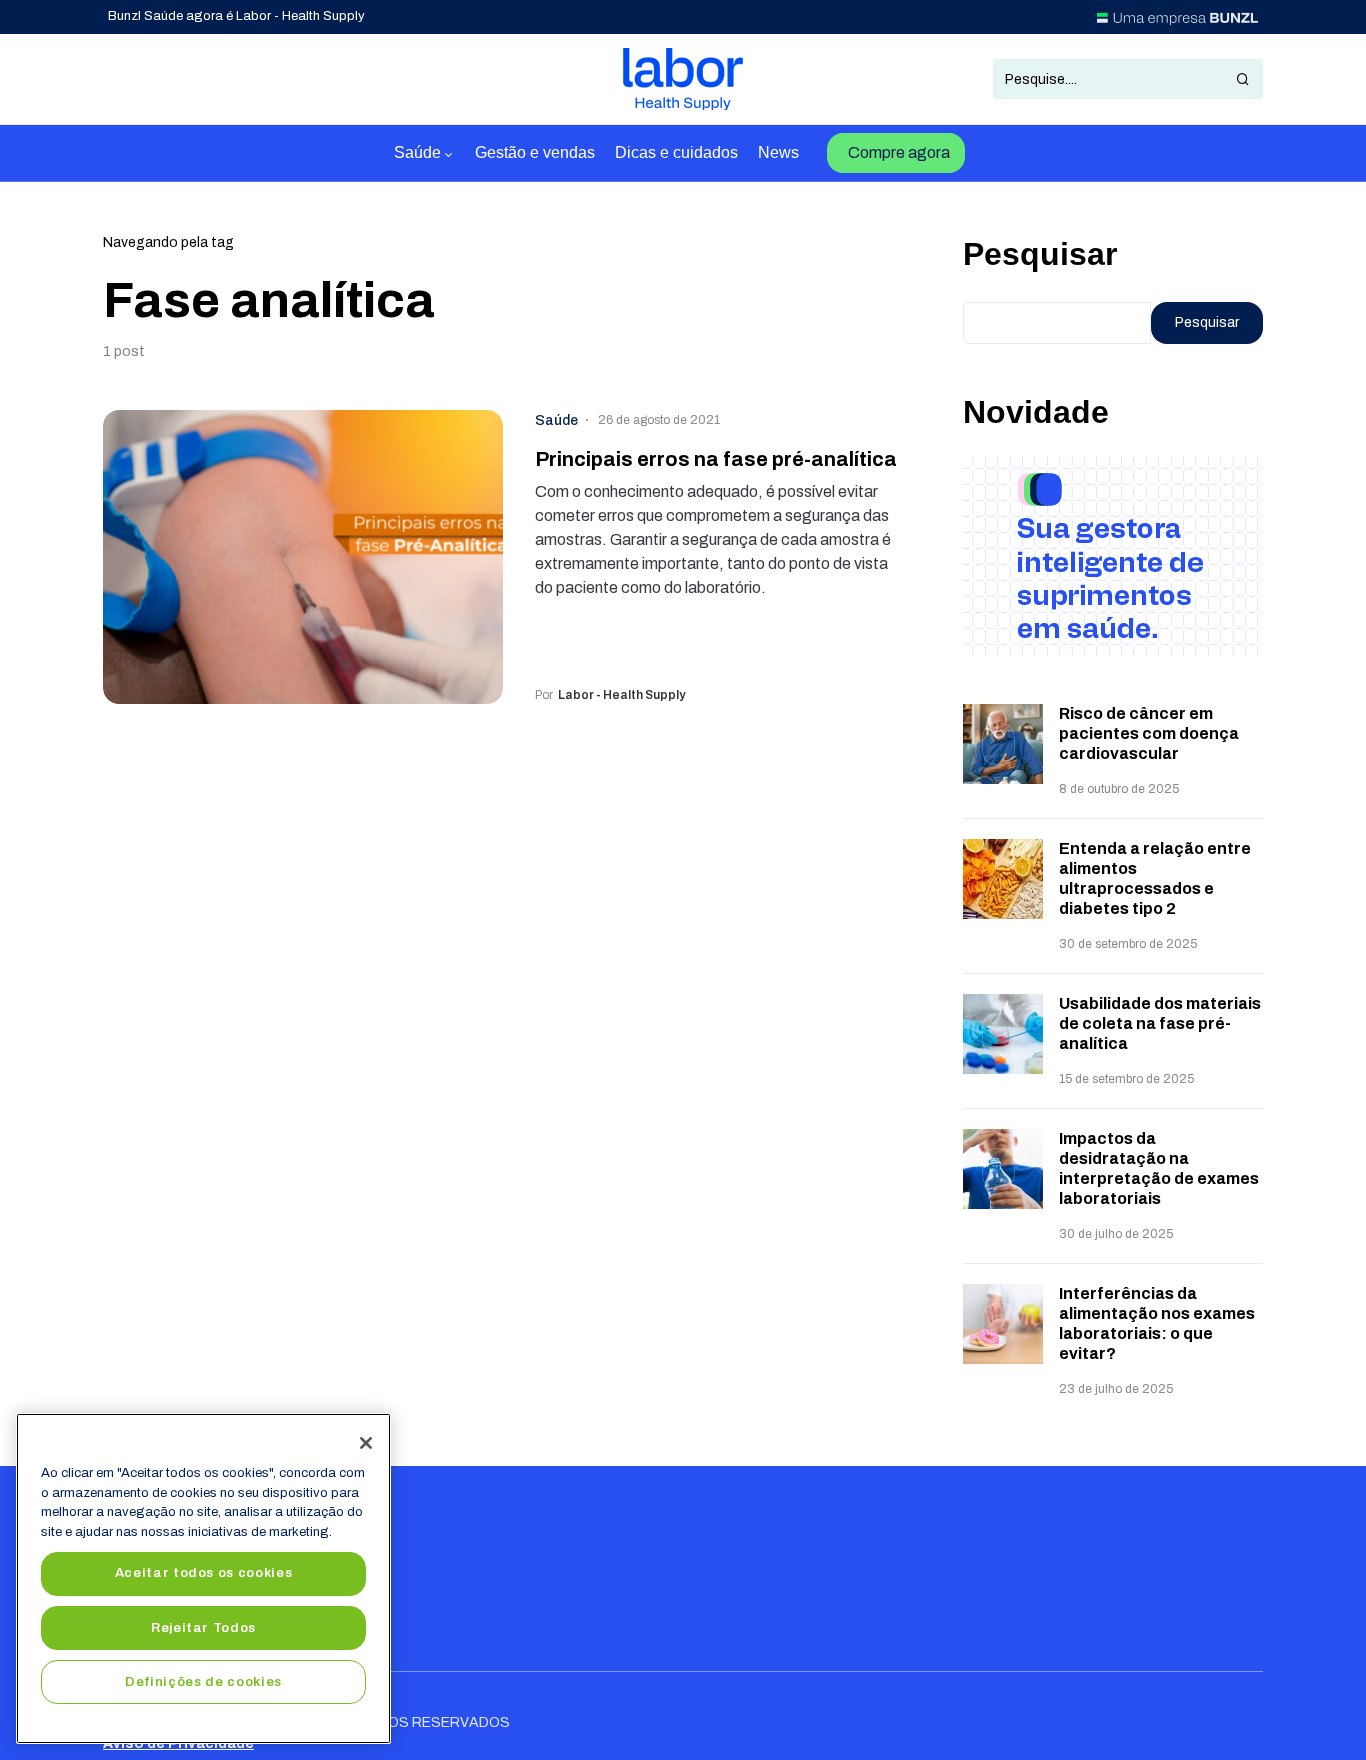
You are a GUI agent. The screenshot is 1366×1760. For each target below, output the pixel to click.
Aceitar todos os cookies (204, 1573)
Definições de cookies (203, 1681)
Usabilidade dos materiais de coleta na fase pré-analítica (1160, 1023)
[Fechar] (366, 1443)
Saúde (556, 420)
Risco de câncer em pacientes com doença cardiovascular (1149, 733)
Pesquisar (1040, 254)
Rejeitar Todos (203, 1627)
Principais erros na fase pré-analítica (716, 459)
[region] (203, 1578)
